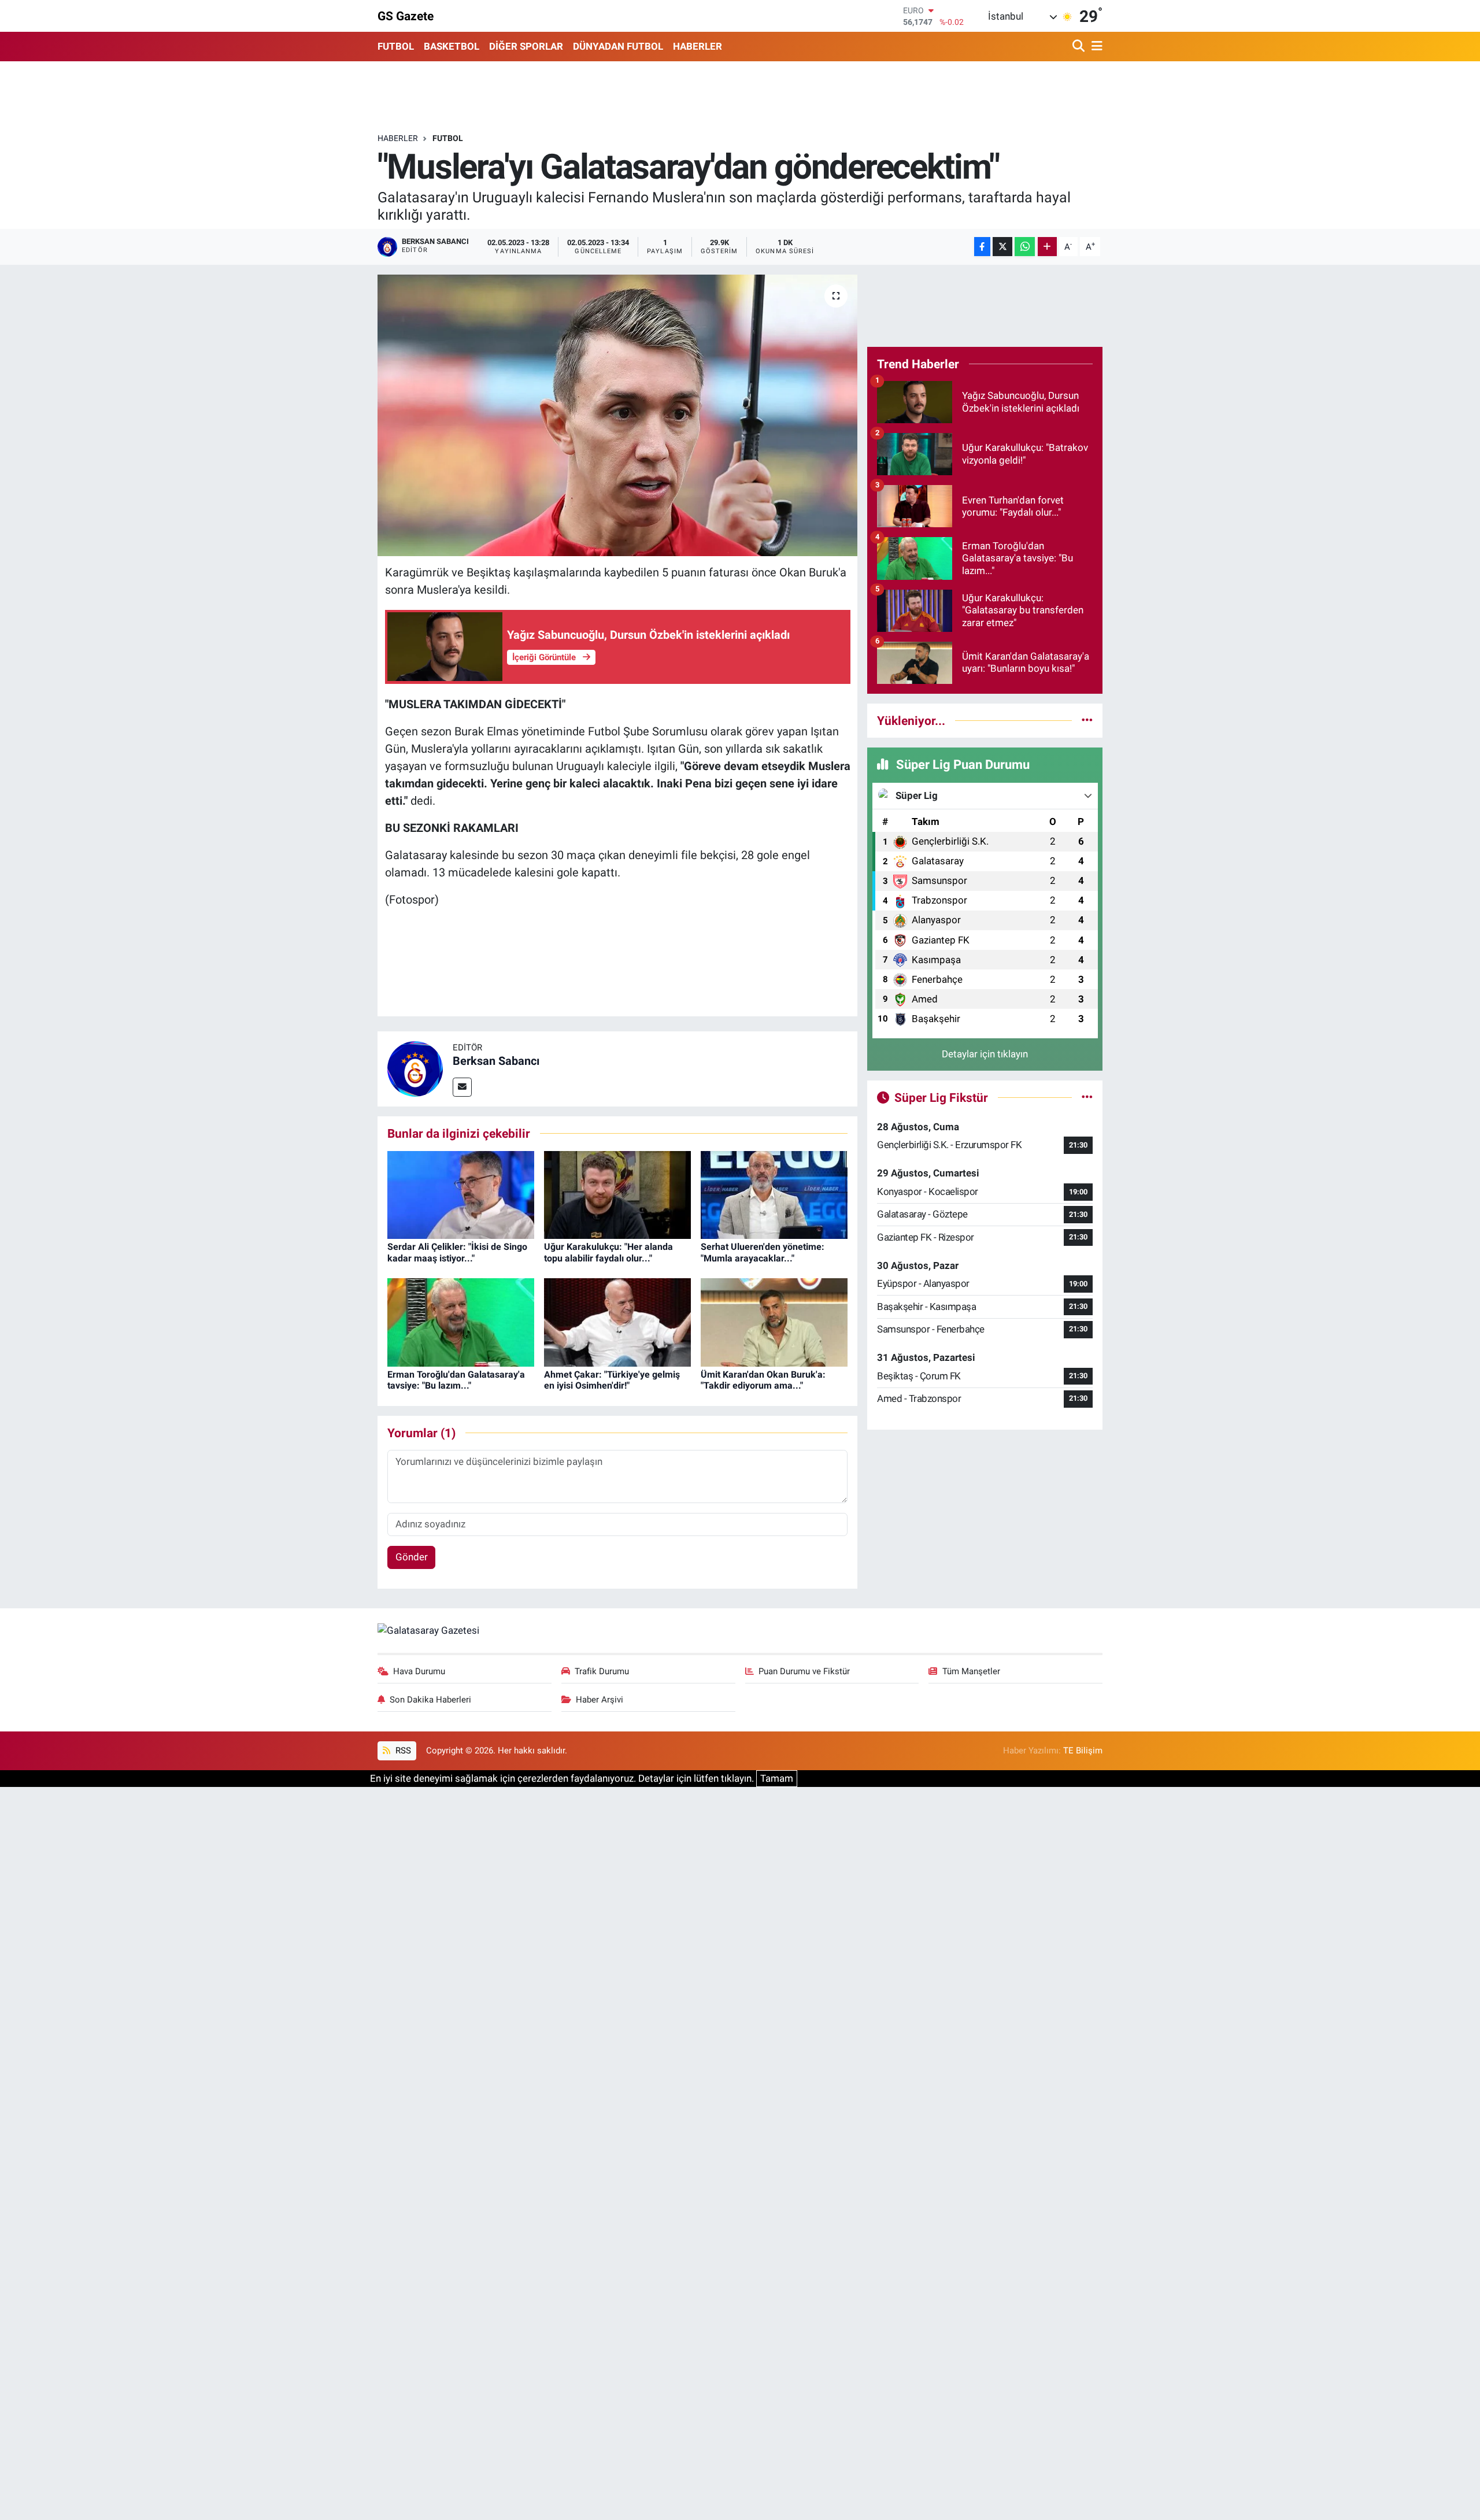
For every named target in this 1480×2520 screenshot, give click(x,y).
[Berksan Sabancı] (415, 1068)
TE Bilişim (1083, 1751)
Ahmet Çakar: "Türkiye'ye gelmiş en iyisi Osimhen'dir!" (612, 1380)
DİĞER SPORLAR (526, 46)
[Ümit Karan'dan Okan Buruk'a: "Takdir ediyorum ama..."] (774, 1322)
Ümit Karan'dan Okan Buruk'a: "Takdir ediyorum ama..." (763, 1380)
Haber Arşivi (600, 1700)
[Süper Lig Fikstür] (1087, 1097)
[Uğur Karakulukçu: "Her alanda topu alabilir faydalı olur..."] (617, 1194)
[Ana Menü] (1095, 47)
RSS (402, 1751)
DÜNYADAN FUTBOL (618, 46)
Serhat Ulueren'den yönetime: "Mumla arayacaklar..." (763, 1252)
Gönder (412, 1557)
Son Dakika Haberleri (430, 1700)
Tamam (777, 1778)
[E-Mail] (462, 1087)
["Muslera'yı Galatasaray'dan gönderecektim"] (618, 415)
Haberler (398, 138)
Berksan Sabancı (496, 1061)
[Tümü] (1087, 720)
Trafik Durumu (602, 1671)
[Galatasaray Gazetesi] (428, 1630)
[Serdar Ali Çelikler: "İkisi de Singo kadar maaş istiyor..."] (461, 1194)
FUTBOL (396, 46)
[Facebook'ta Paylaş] (982, 247)
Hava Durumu (419, 1671)
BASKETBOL (452, 46)
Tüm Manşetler (971, 1671)
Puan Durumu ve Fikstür (804, 1671)
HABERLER (698, 46)
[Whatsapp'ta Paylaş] (1025, 247)
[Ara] (1080, 47)
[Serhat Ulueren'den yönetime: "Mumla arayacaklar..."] (774, 1194)
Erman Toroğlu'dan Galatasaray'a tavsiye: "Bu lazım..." (456, 1380)
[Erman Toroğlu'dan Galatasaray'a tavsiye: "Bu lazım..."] (461, 1322)
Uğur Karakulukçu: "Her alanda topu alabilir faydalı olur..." (608, 1252)
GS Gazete (406, 16)
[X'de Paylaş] (1002, 247)
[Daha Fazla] (1047, 247)
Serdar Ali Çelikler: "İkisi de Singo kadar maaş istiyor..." (457, 1252)
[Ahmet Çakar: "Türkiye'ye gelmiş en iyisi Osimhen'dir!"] (617, 1322)
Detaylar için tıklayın (985, 1054)
